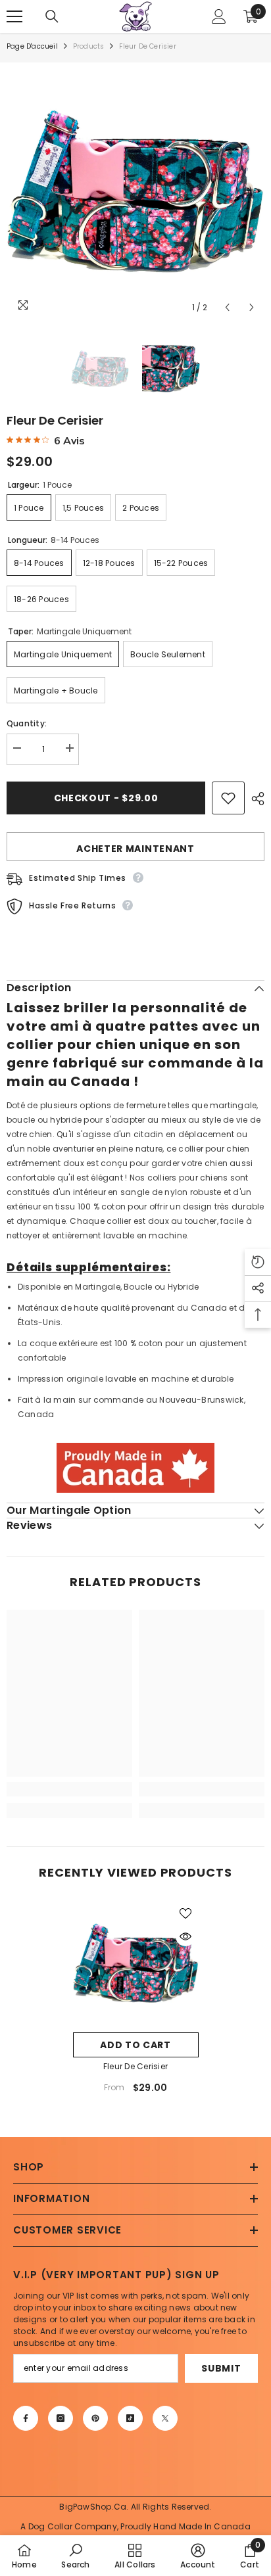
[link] (69, 1789)
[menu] (14, 16)
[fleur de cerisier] (136, 1963)
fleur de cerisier (135, 2066)
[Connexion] (219, 16)
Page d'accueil (32, 46)
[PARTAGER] (255, 799)
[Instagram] (61, 2418)
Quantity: (27, 723)
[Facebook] (26, 2418)
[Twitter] (165, 2418)
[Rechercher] (52, 16)
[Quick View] (185, 1936)
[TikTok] (130, 2418)
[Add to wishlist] (228, 798)
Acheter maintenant (135, 849)
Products (89, 46)
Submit (221, 2368)
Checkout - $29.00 (106, 798)
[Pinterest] (95, 2418)
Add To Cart (135, 2045)
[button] (227, 307)
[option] (135, 191)
